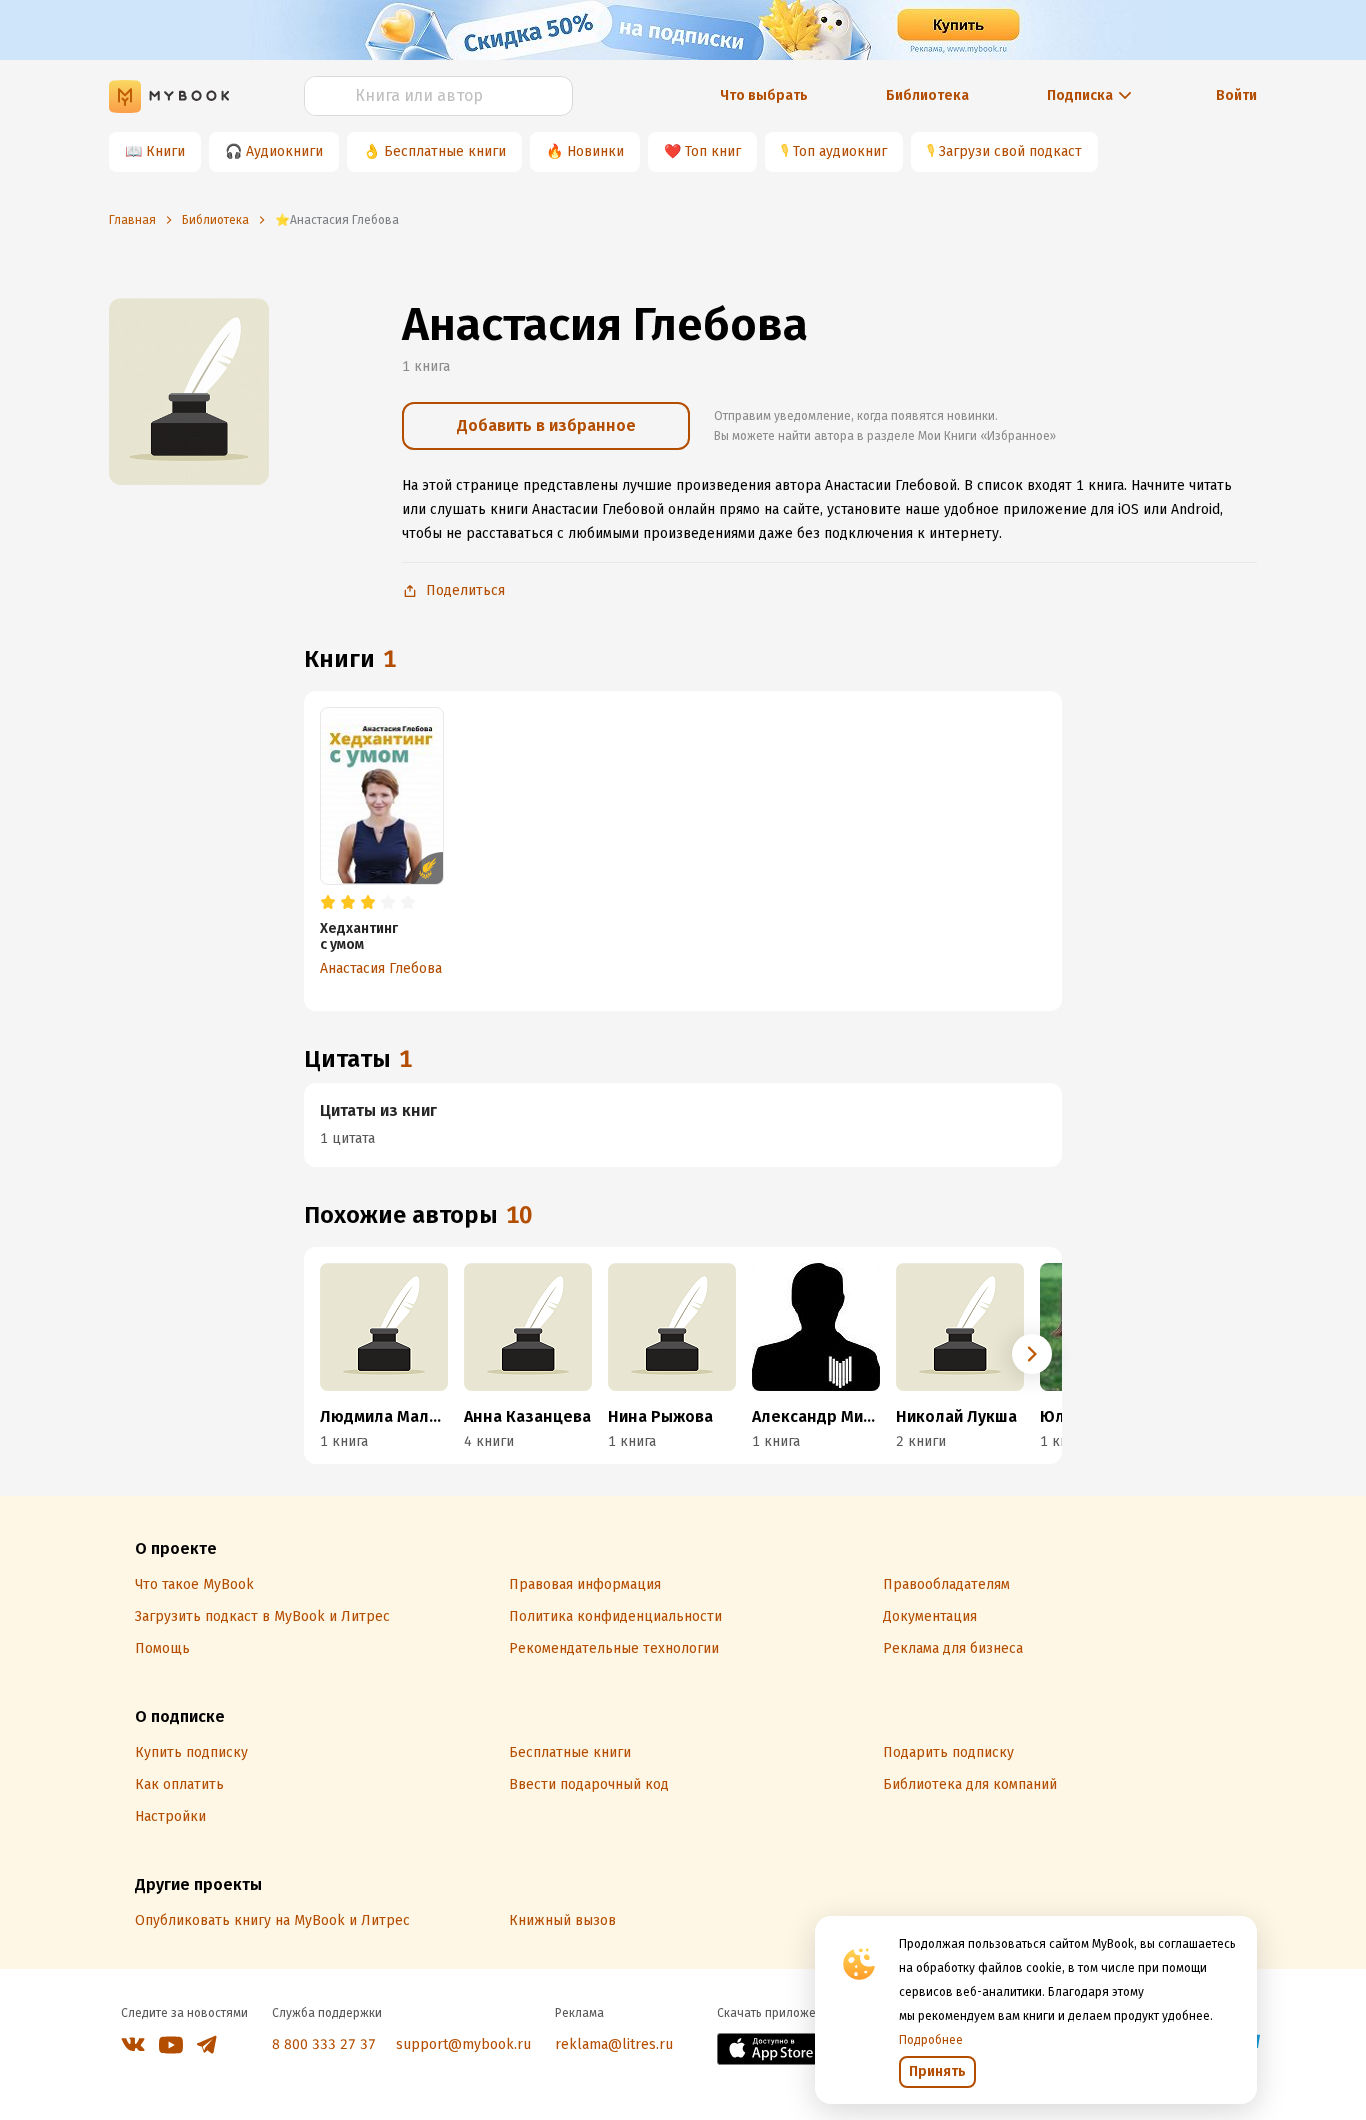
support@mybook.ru (463, 2044)
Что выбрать (764, 95)
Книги (165, 151)
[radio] (328, 903)
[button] (1032, 1354)
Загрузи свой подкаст (1010, 151)
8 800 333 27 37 (324, 2044)
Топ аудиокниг (840, 151)
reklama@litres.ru (614, 2044)
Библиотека (927, 95)
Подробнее (931, 2040)
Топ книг (713, 151)
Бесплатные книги (445, 151)
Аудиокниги (284, 151)
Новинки (595, 151)
